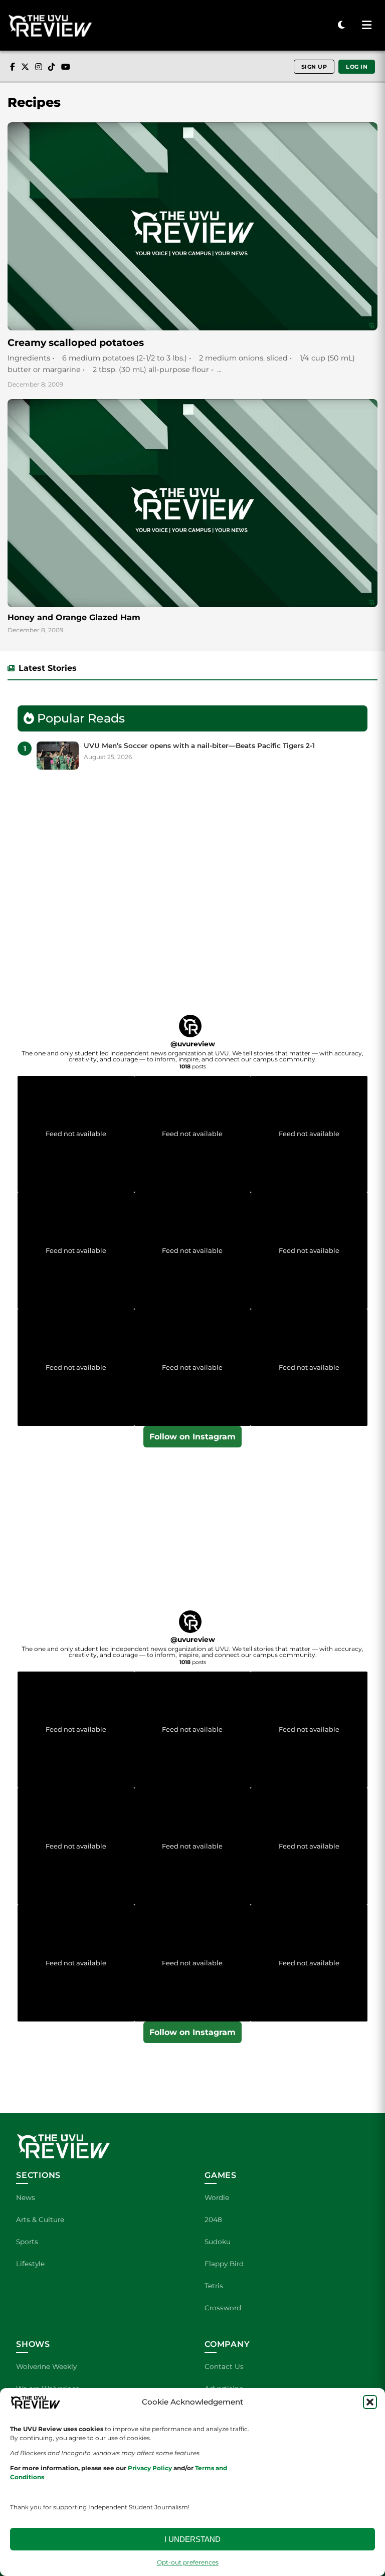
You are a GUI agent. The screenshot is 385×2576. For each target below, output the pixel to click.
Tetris (214, 2286)
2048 (213, 2220)
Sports (27, 2242)
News (26, 2197)
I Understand (192, 2539)
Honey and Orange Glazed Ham (74, 617)
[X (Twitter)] (25, 67)
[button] (370, 2402)
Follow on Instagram (192, 1437)
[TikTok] (52, 67)
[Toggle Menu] (366, 26)
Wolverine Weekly (46, 2366)
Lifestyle (30, 2264)
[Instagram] (39, 67)
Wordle (217, 2197)
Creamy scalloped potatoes (76, 342)
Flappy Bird (224, 2264)
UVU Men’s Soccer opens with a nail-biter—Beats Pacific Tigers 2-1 (199, 746)
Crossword (223, 2308)
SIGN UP (314, 67)
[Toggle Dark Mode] (341, 25)
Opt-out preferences (188, 2562)
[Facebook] (13, 67)
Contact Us (224, 2366)
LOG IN (357, 67)
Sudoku (218, 2242)
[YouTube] (66, 67)
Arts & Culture (40, 2220)
